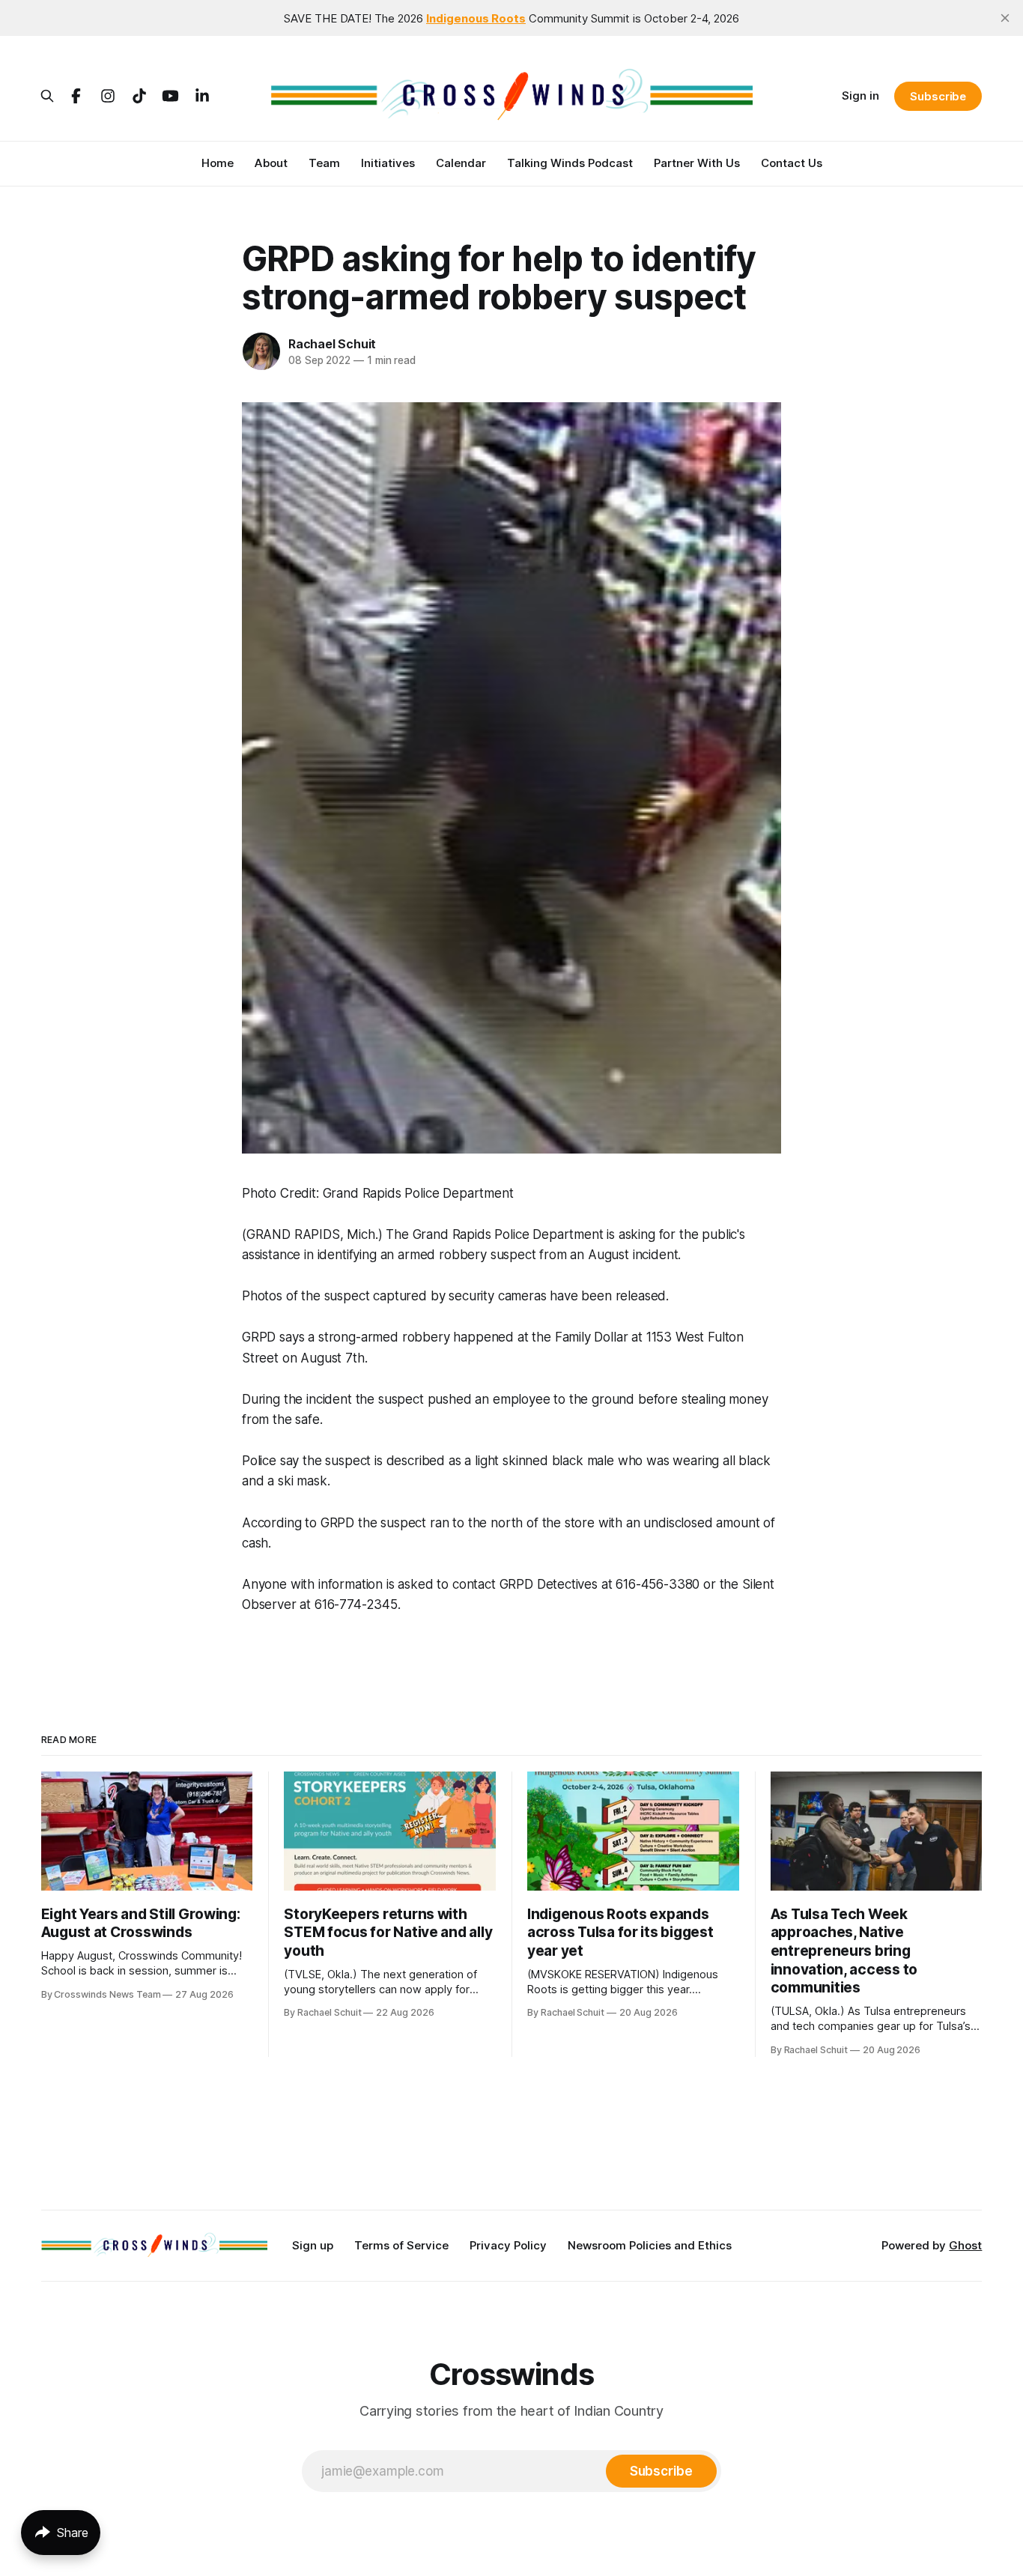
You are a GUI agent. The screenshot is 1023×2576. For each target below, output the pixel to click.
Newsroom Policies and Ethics (650, 2245)
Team (324, 163)
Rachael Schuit (332, 344)
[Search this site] (47, 96)
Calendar (461, 163)
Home (218, 163)
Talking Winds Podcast (570, 163)
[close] (1005, 18)
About (271, 163)
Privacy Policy (508, 2245)
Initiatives (388, 163)
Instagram (108, 96)
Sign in (860, 96)
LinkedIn (202, 96)
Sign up (313, 2245)
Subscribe (938, 96)
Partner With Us (697, 163)
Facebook (76, 96)
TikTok (139, 96)
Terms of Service (401, 2245)
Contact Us (792, 163)
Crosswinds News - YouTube (171, 96)
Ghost (965, 2245)
